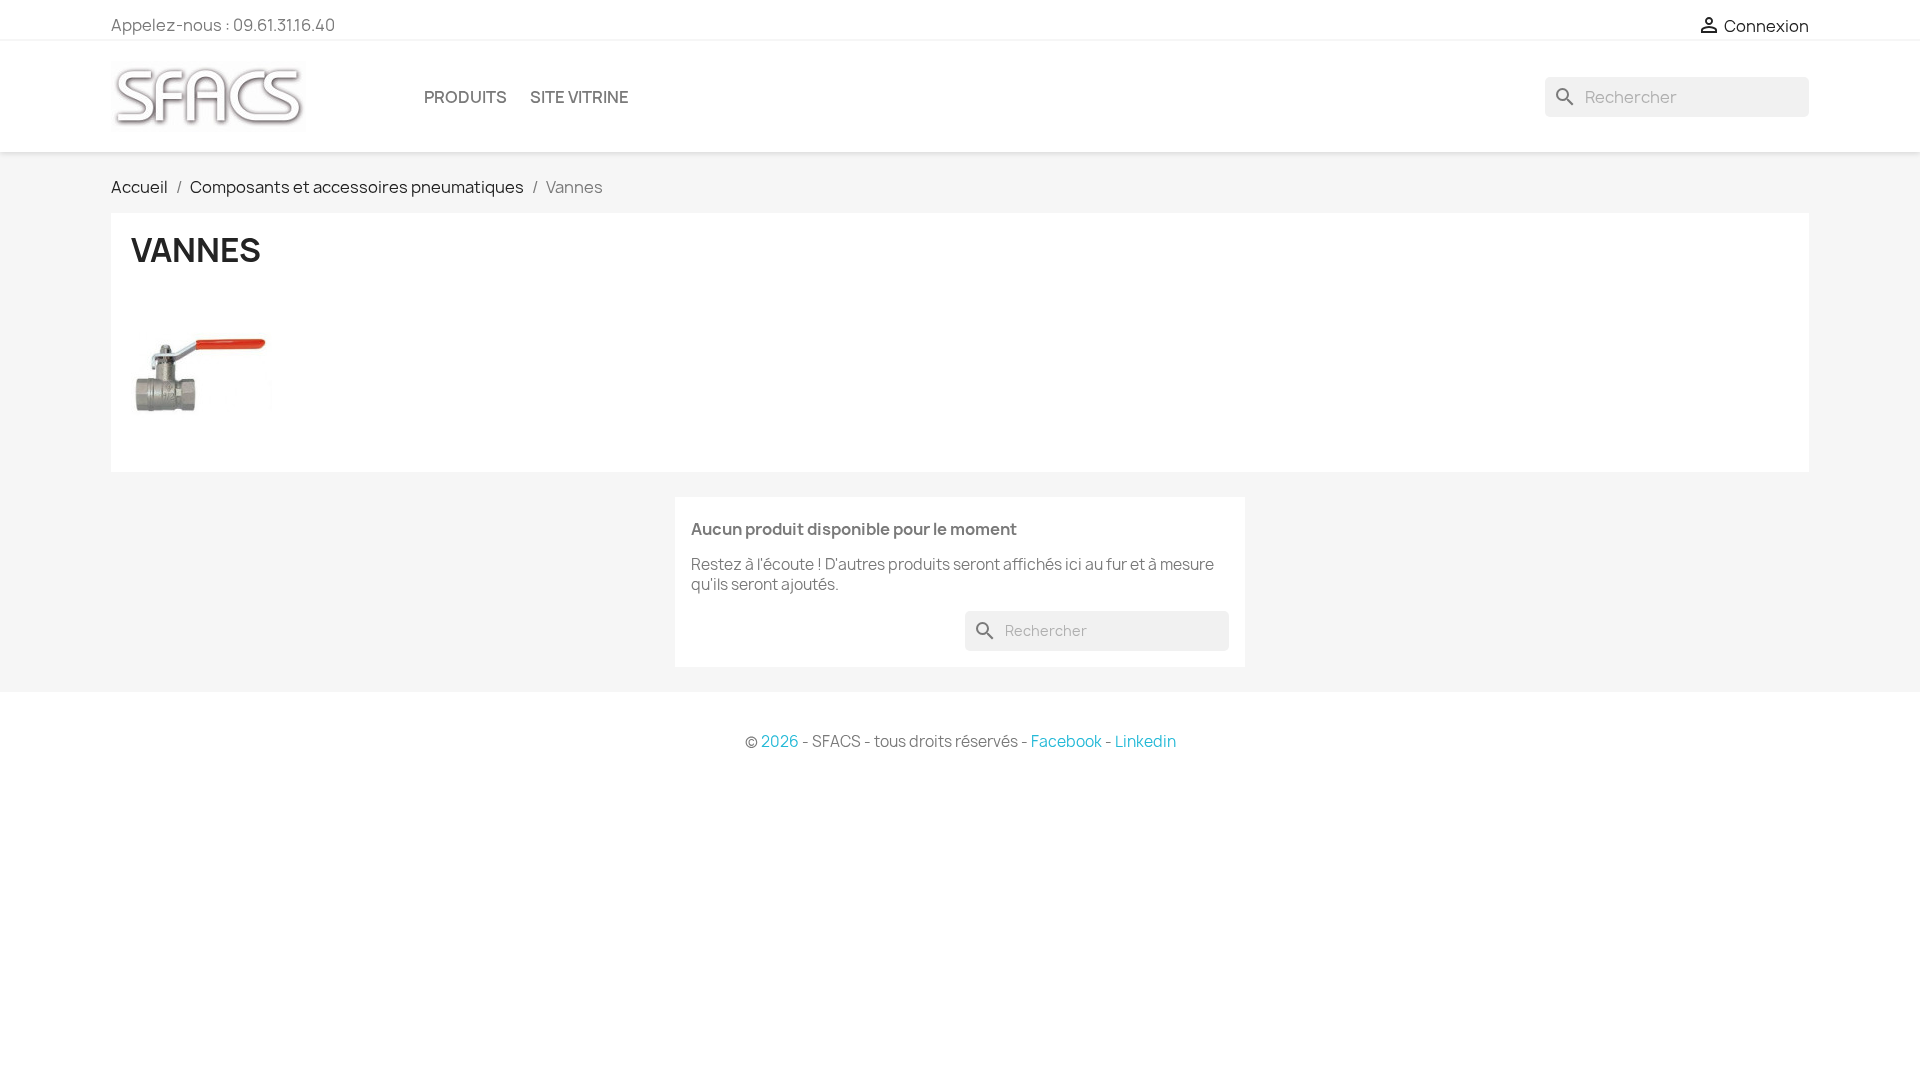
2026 (780, 741)
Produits (465, 97)
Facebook (1066, 741)
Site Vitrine (579, 97)
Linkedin (1145, 741)
